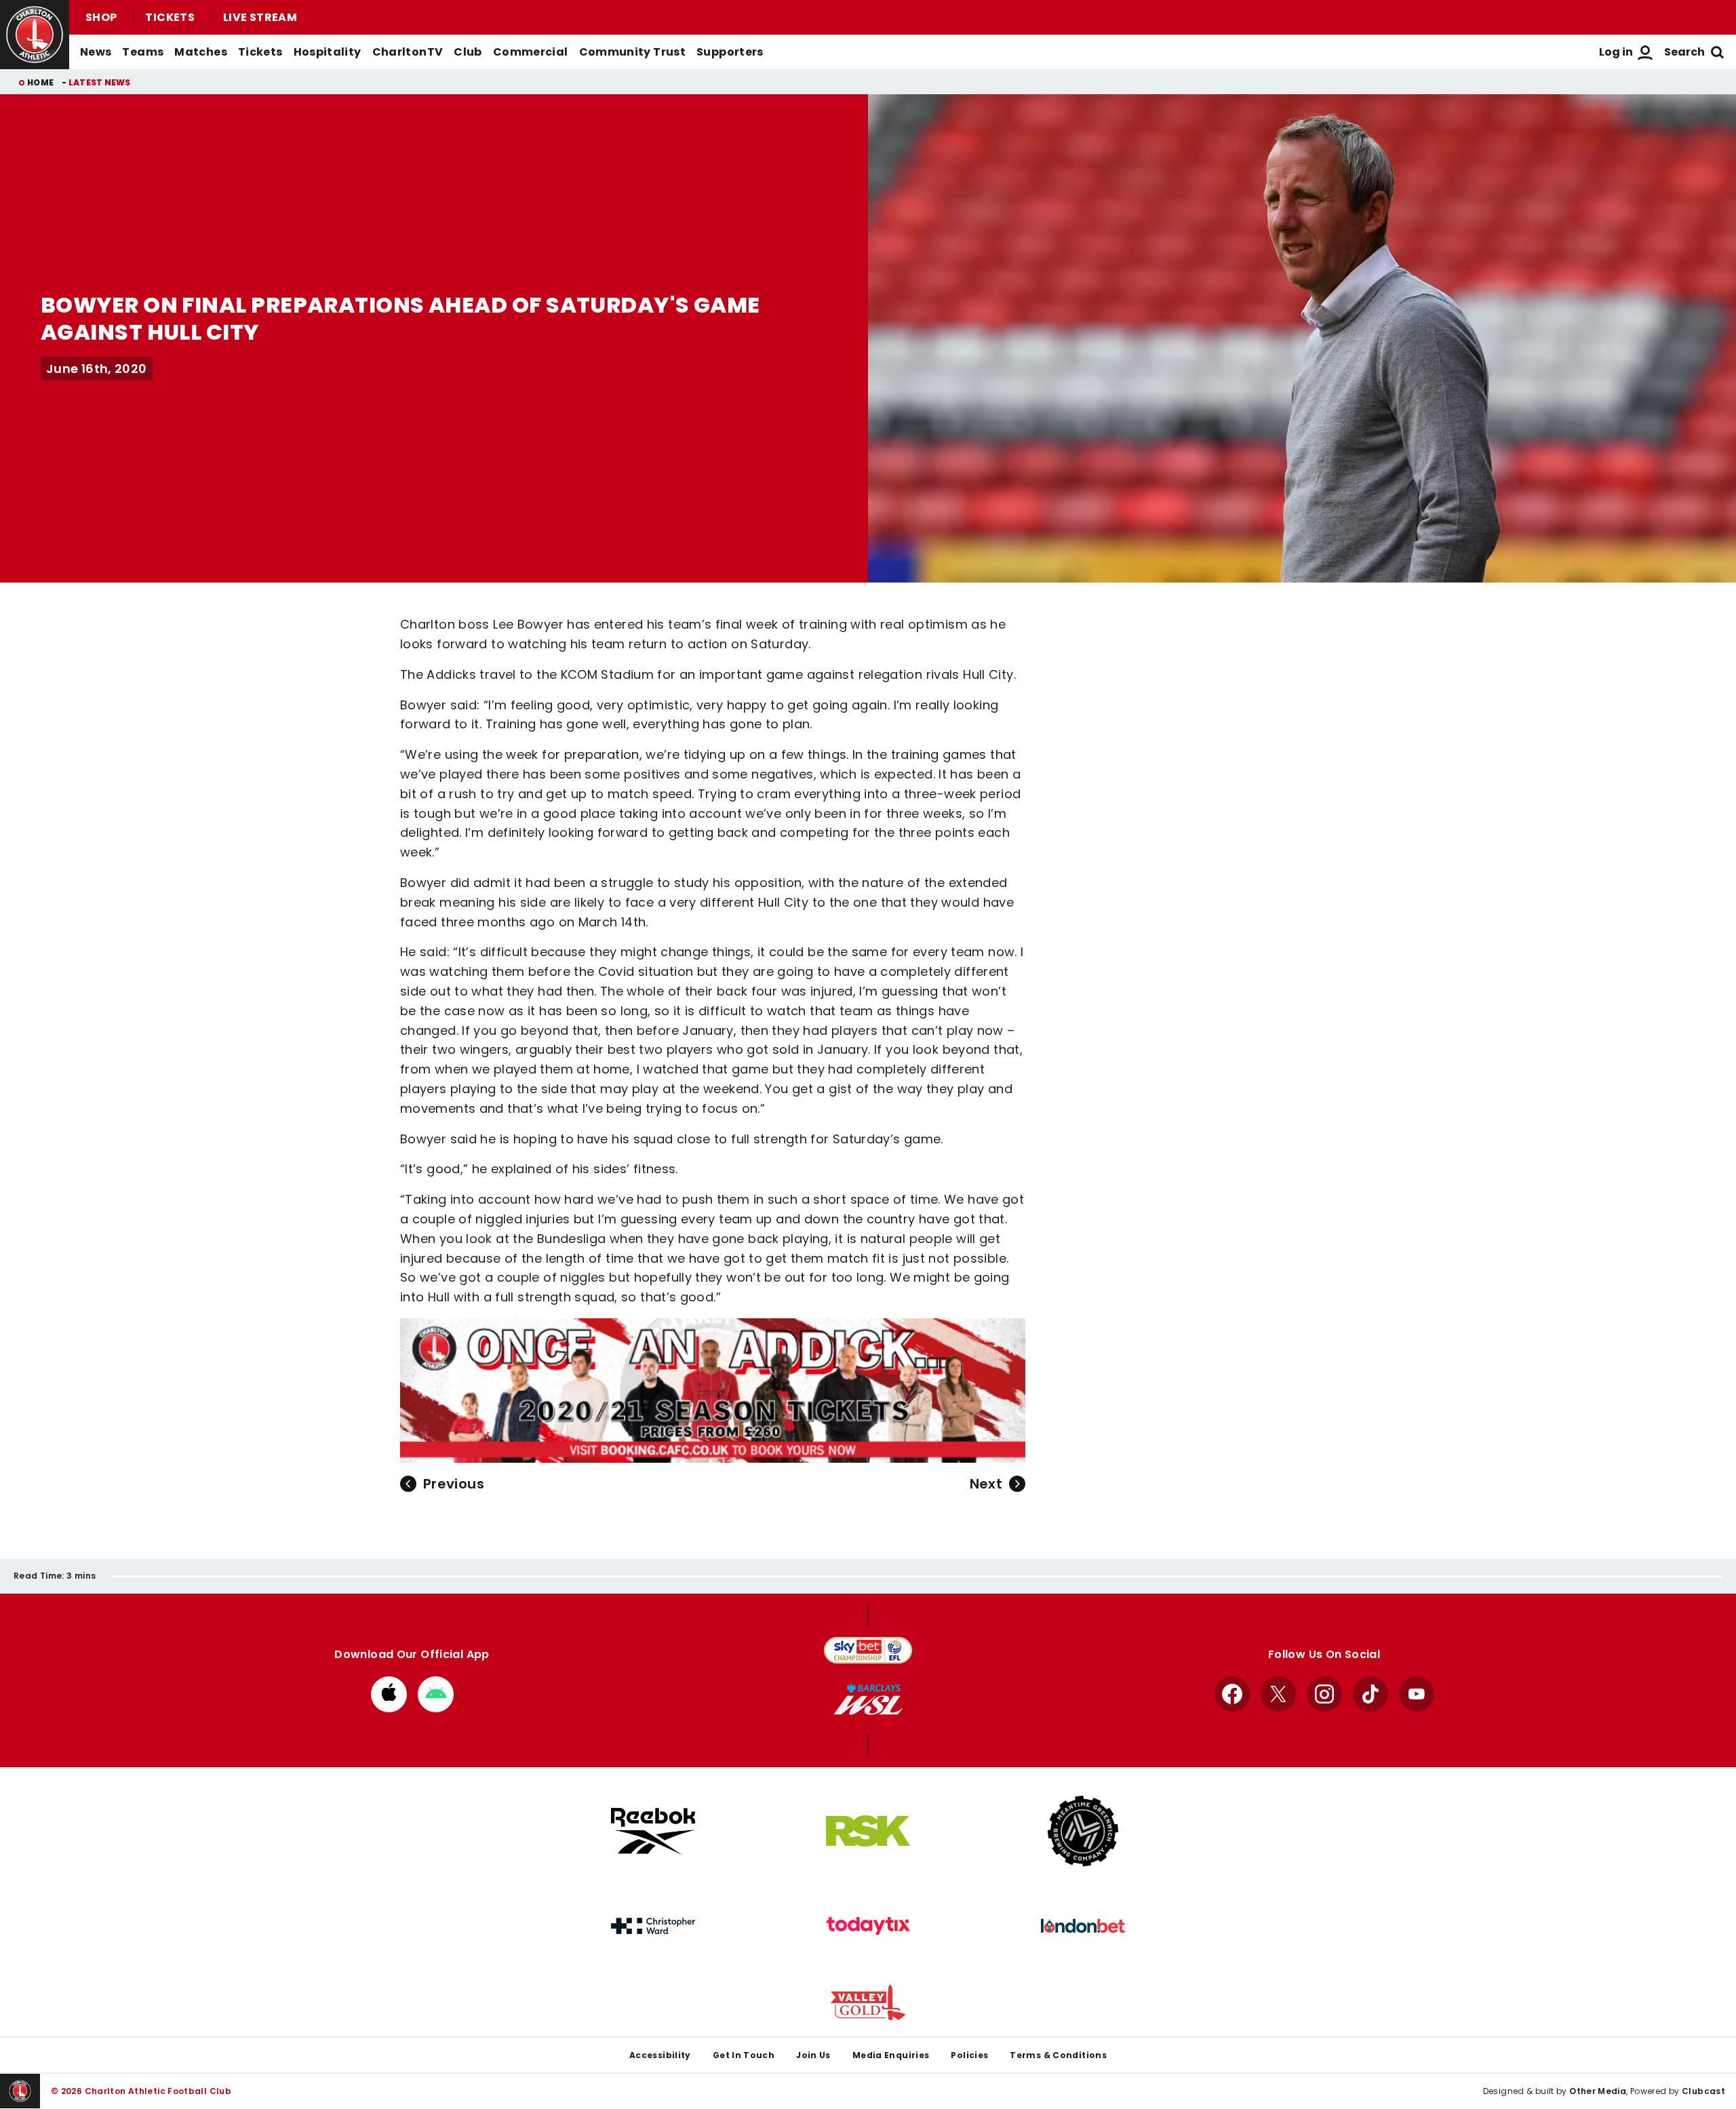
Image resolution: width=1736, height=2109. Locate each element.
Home (40, 82)
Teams (143, 52)
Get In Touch (744, 2055)
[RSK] (868, 1831)
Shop (101, 17)
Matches (201, 52)
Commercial (531, 52)
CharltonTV (408, 52)
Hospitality (328, 52)
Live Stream (260, 17)
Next (986, 1484)
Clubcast (1703, 2091)
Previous (454, 1484)
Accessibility (660, 2055)
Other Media (1598, 2091)
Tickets (170, 17)
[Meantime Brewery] (1083, 1831)
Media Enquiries (891, 2055)
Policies (969, 2055)
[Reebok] (653, 1831)
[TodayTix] (868, 1926)
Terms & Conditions (1058, 2055)
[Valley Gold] (868, 2002)
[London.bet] (1083, 1926)
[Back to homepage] (35, 35)
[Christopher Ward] (653, 1926)
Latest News (100, 82)
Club (468, 52)
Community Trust (633, 52)
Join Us (813, 2055)
